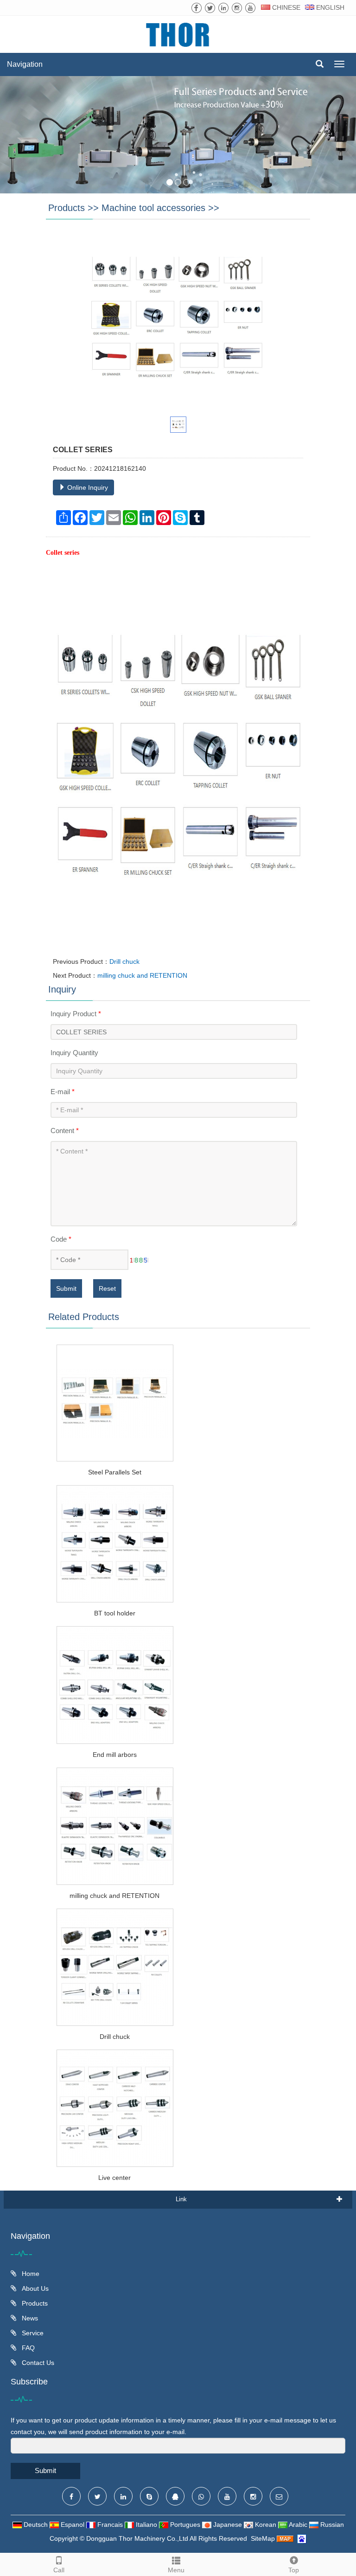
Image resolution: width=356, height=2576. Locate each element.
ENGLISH (329, 7)
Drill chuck (124, 961)
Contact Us (37, 2363)
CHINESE (285, 7)
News (29, 2318)
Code (61, 1239)
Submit (66, 1288)
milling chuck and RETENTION (142, 975)
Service (32, 2333)
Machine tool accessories (153, 208)
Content (65, 1131)
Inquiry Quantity (74, 1053)
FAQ (27, 2348)
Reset (107, 1288)
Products (67, 208)
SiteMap (263, 2538)
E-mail (63, 1092)
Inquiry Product (76, 1014)
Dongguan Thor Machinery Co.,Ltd (137, 2538)
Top (294, 2570)
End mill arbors (115, 1755)
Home (30, 2274)
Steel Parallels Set (115, 1472)
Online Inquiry (87, 487)
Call (59, 2570)
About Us (34, 2288)
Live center (114, 2178)
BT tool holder (115, 1613)
